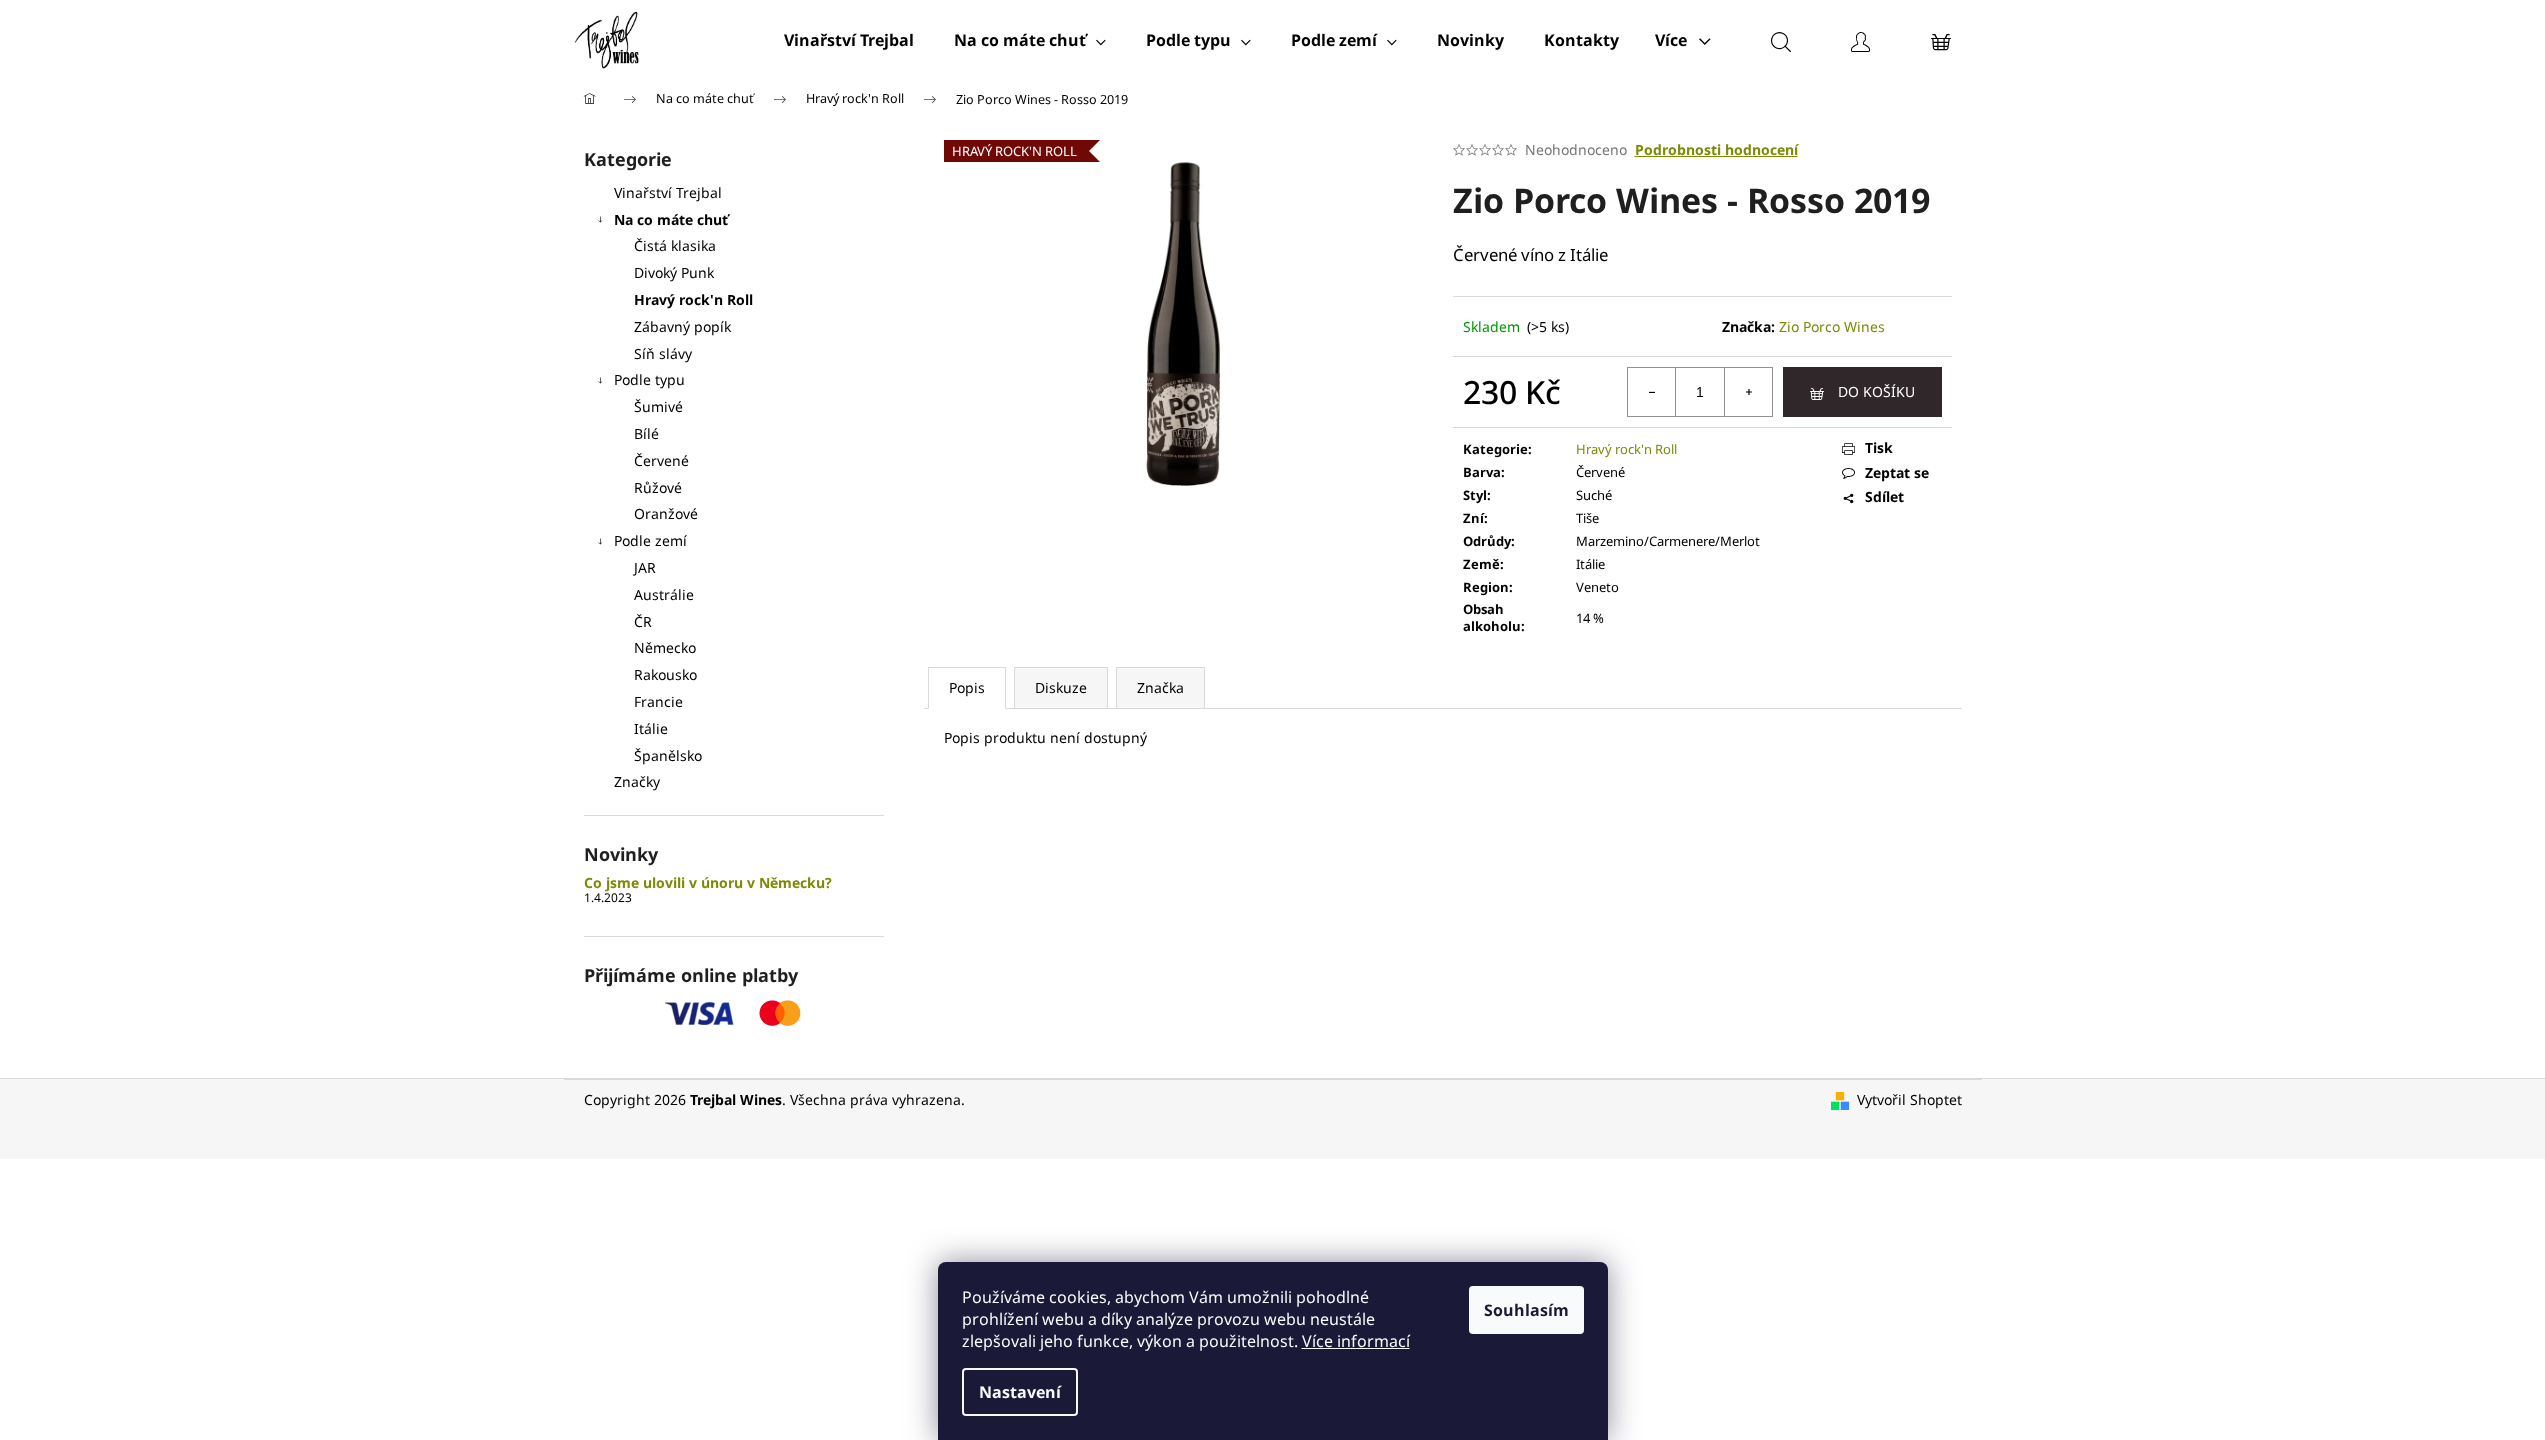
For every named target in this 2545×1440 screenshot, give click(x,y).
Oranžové (666, 513)
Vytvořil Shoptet (1909, 1099)
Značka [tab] (1160, 687)
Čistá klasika (675, 245)
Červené (661, 460)
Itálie (651, 728)
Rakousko (665, 674)
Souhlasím (1526, 1310)
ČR (643, 621)
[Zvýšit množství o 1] (1748, 392)
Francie (658, 701)
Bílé (646, 433)
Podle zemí (650, 540)
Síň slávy (663, 353)
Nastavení (1020, 1392)
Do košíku (1876, 391)
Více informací (1356, 1341)
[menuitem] (849, 40)
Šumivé (658, 406)
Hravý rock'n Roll (693, 299)
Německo (665, 647)
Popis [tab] (967, 687)
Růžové (658, 487)
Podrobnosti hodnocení (1716, 149)
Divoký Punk (674, 272)
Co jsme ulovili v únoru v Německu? (708, 882)
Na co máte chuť (671, 219)
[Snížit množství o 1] (1652, 392)
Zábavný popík (682, 326)
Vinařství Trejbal (668, 192)
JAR (645, 567)
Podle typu (649, 379)
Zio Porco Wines (1832, 326)
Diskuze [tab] (1061, 687)
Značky (637, 781)
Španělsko (668, 755)
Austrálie (664, 594)
